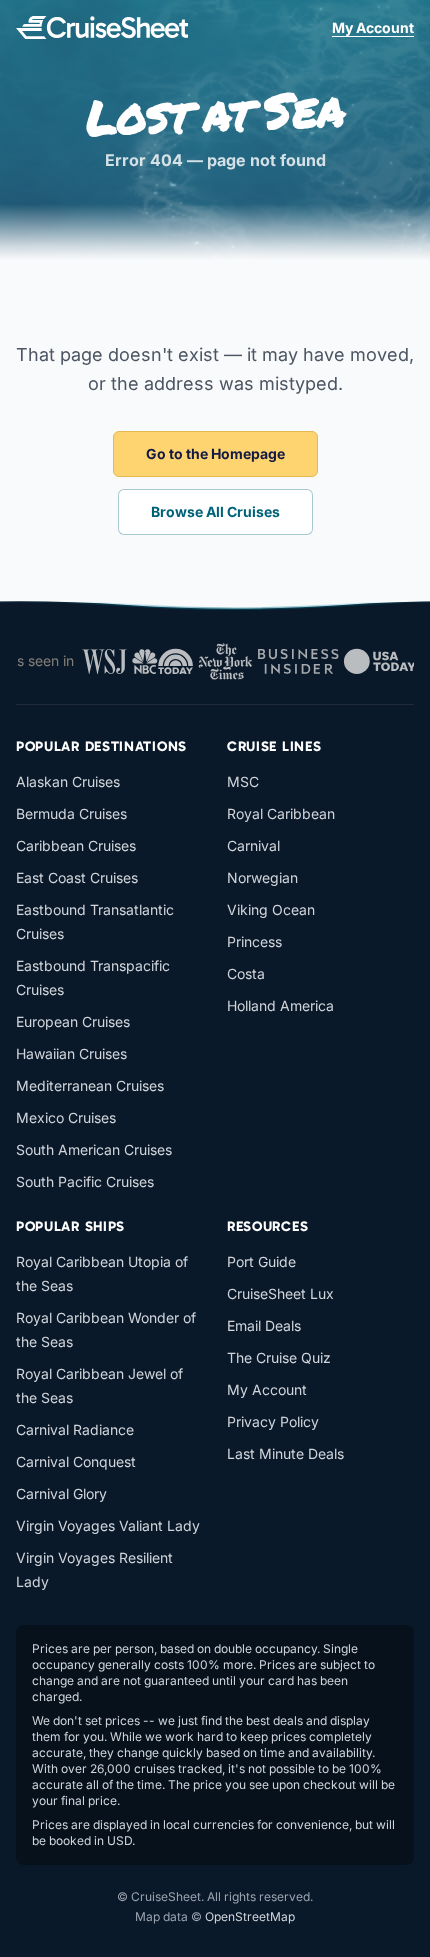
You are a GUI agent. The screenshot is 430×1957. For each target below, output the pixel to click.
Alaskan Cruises (68, 781)
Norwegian (262, 877)
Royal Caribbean (281, 813)
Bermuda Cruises (71, 813)
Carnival (253, 845)
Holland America (280, 1005)
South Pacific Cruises (85, 1181)
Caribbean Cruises (76, 845)
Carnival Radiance (75, 1429)
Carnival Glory (61, 1493)
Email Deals (264, 1325)
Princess (254, 941)
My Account (373, 27)
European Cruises (73, 1021)
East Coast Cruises (77, 877)
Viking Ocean (271, 909)
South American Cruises (94, 1149)
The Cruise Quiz (279, 1357)
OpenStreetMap (250, 1916)
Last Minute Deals (285, 1453)
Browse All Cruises (215, 511)
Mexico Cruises (66, 1117)
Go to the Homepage (215, 453)
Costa (246, 973)
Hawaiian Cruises (71, 1053)
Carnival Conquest (76, 1461)
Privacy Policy (273, 1421)
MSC (243, 781)
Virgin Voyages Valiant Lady (108, 1525)
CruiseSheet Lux (280, 1293)
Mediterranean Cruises (90, 1085)
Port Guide (261, 1261)
